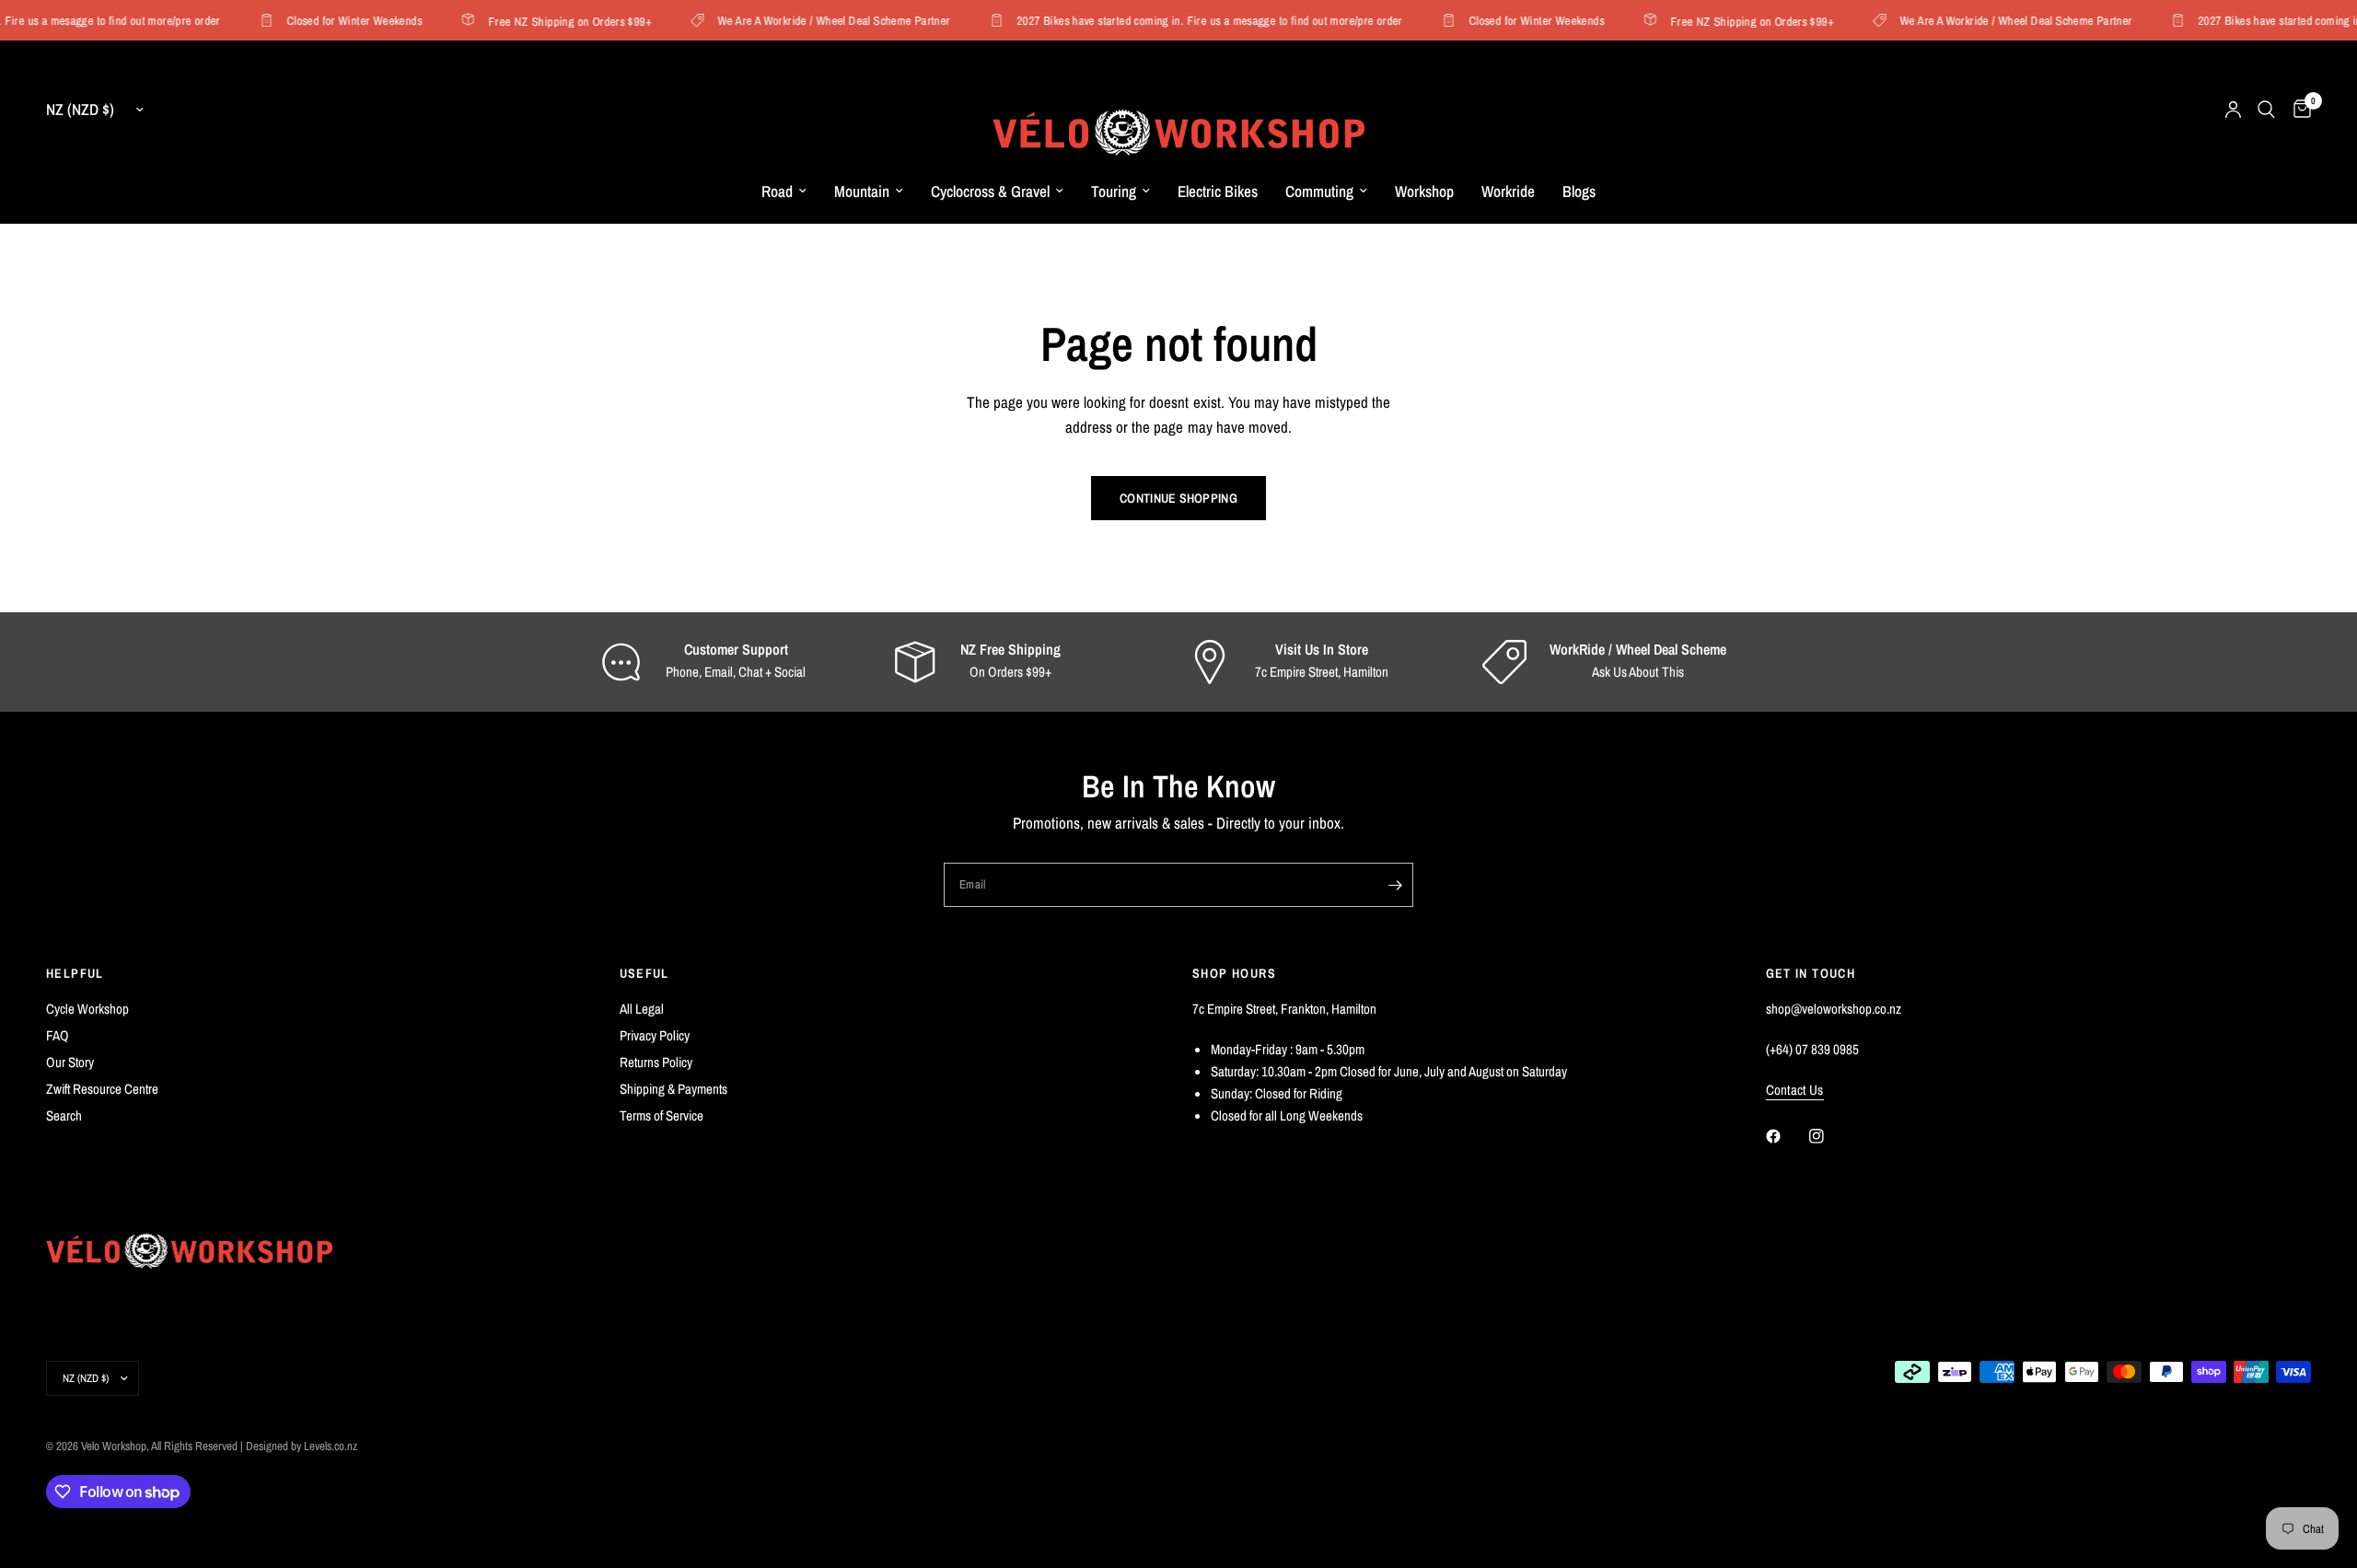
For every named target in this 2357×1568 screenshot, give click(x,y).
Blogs (1579, 191)
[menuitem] (784, 192)
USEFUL (644, 973)
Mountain (862, 191)
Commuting (1319, 191)
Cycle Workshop (87, 1009)
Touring (1114, 191)
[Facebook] (1786, 1136)
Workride (1508, 191)
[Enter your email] (1395, 885)
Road (777, 191)
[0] (2298, 110)
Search (64, 1115)
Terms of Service (662, 1115)
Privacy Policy (655, 1035)
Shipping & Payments (673, 1089)
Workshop (1424, 191)
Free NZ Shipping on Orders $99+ (557, 21)
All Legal (642, 1009)
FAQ (58, 1035)
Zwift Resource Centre (102, 1089)
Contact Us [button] (1795, 1090)
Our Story (70, 1062)
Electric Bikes (1218, 191)
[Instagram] (1829, 1136)
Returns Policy (656, 1062)
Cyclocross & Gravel (990, 191)
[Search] (2266, 110)
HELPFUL (75, 973)
